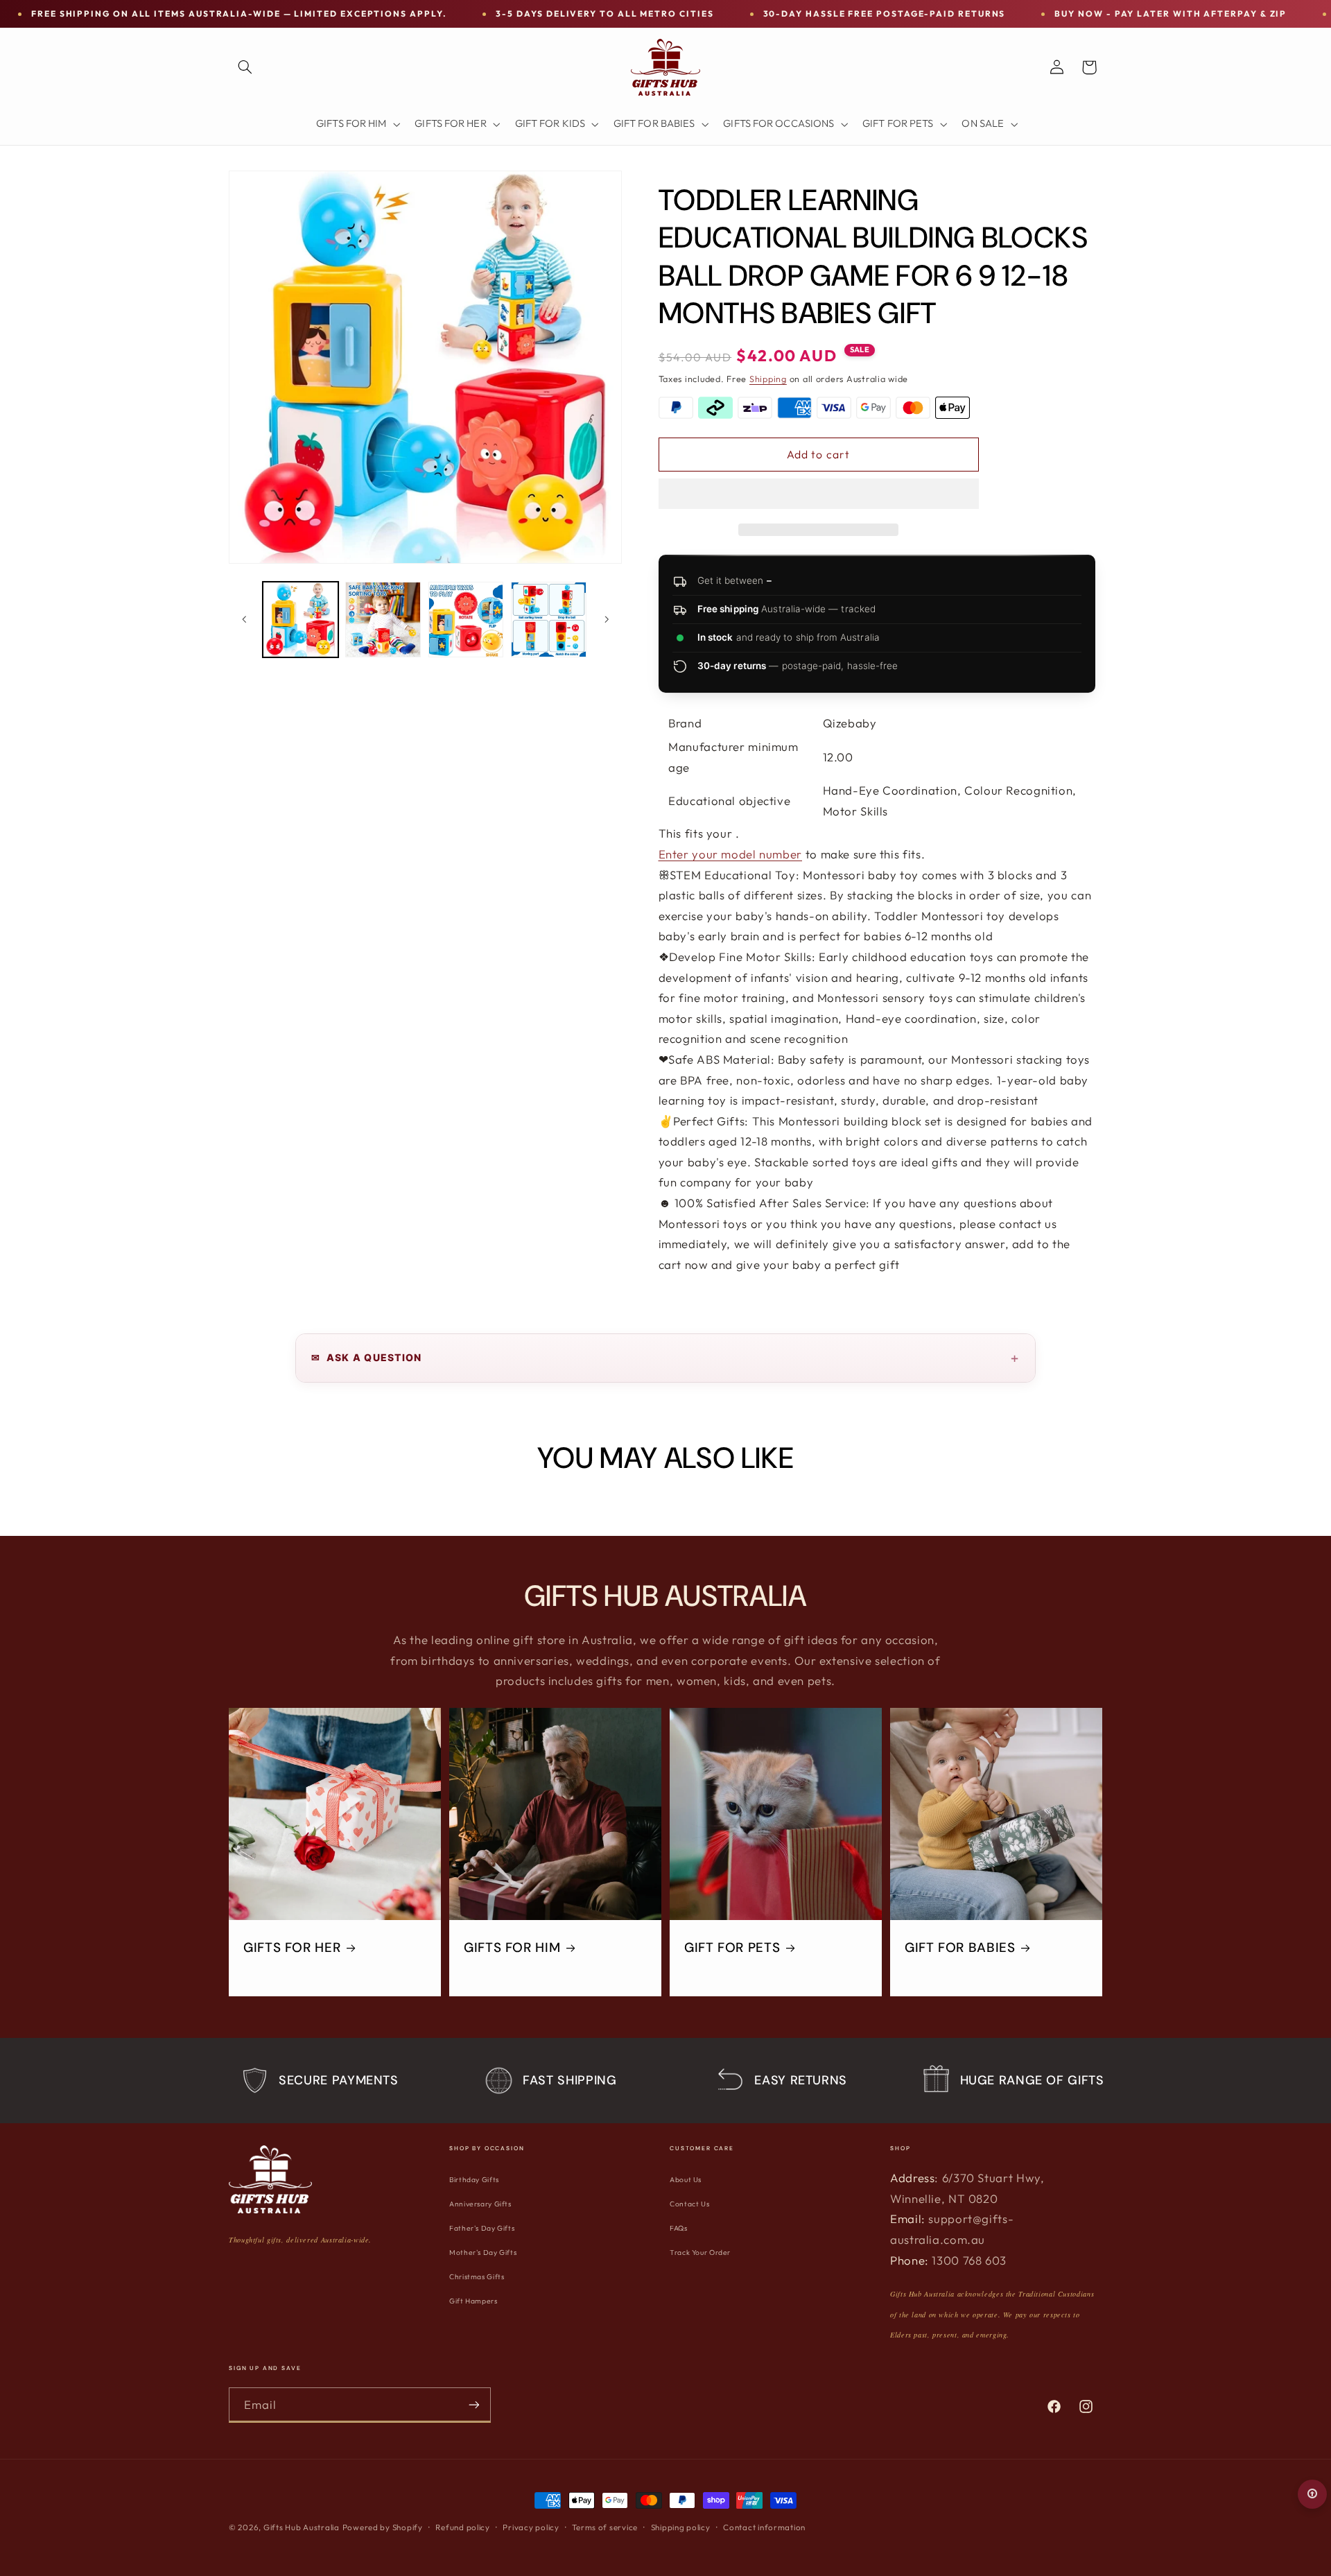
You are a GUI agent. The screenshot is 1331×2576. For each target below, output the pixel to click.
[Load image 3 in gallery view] (466, 620)
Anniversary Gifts (480, 2204)
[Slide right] (607, 619)
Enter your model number (731, 854)
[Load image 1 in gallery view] (301, 620)
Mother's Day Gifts (483, 2253)
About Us (686, 2180)
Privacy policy (531, 2527)
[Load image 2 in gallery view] (383, 620)
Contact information (764, 2527)
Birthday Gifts (474, 2180)
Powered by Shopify (383, 2527)
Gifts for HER (292, 1948)
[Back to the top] (1312, 2494)
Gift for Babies (960, 1948)
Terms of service (605, 2527)
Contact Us (689, 2204)
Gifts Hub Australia (302, 2527)
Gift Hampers (473, 2301)
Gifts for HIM (512, 1948)
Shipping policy (681, 2527)
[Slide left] (244, 619)
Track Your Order (700, 2253)
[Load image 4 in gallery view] (549, 620)
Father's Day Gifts (482, 2228)
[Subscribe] (474, 2404)
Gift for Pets (732, 1948)
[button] (819, 495)
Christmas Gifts (477, 2277)
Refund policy (463, 2527)
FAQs (679, 2228)
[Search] (245, 67)
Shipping (768, 379)
